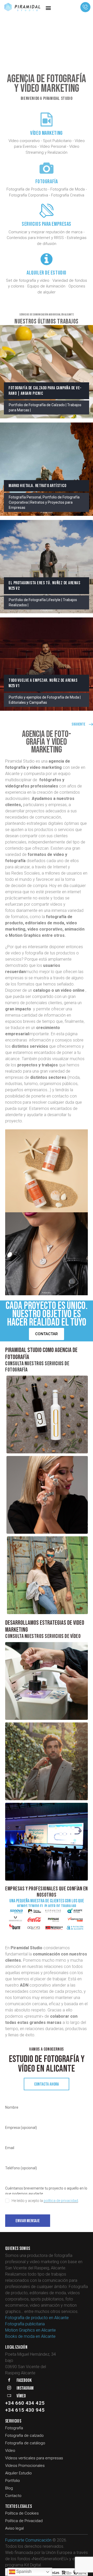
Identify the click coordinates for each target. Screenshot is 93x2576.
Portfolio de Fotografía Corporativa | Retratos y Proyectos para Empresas (44, 502)
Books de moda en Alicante (30, 2336)
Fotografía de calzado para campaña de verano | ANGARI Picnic (45, 391)
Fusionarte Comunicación (28, 2540)
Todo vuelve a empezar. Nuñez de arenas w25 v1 (43, 683)
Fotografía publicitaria (25, 2324)
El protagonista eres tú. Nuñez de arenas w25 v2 (44, 586)
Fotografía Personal (25, 497)
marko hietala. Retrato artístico (37, 486)
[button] (48, 8)
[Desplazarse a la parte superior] (84, 2567)
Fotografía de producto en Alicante (37, 2318)
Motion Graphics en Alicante (30, 2330)
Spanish (23, 2571)
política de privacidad (61, 2201)
